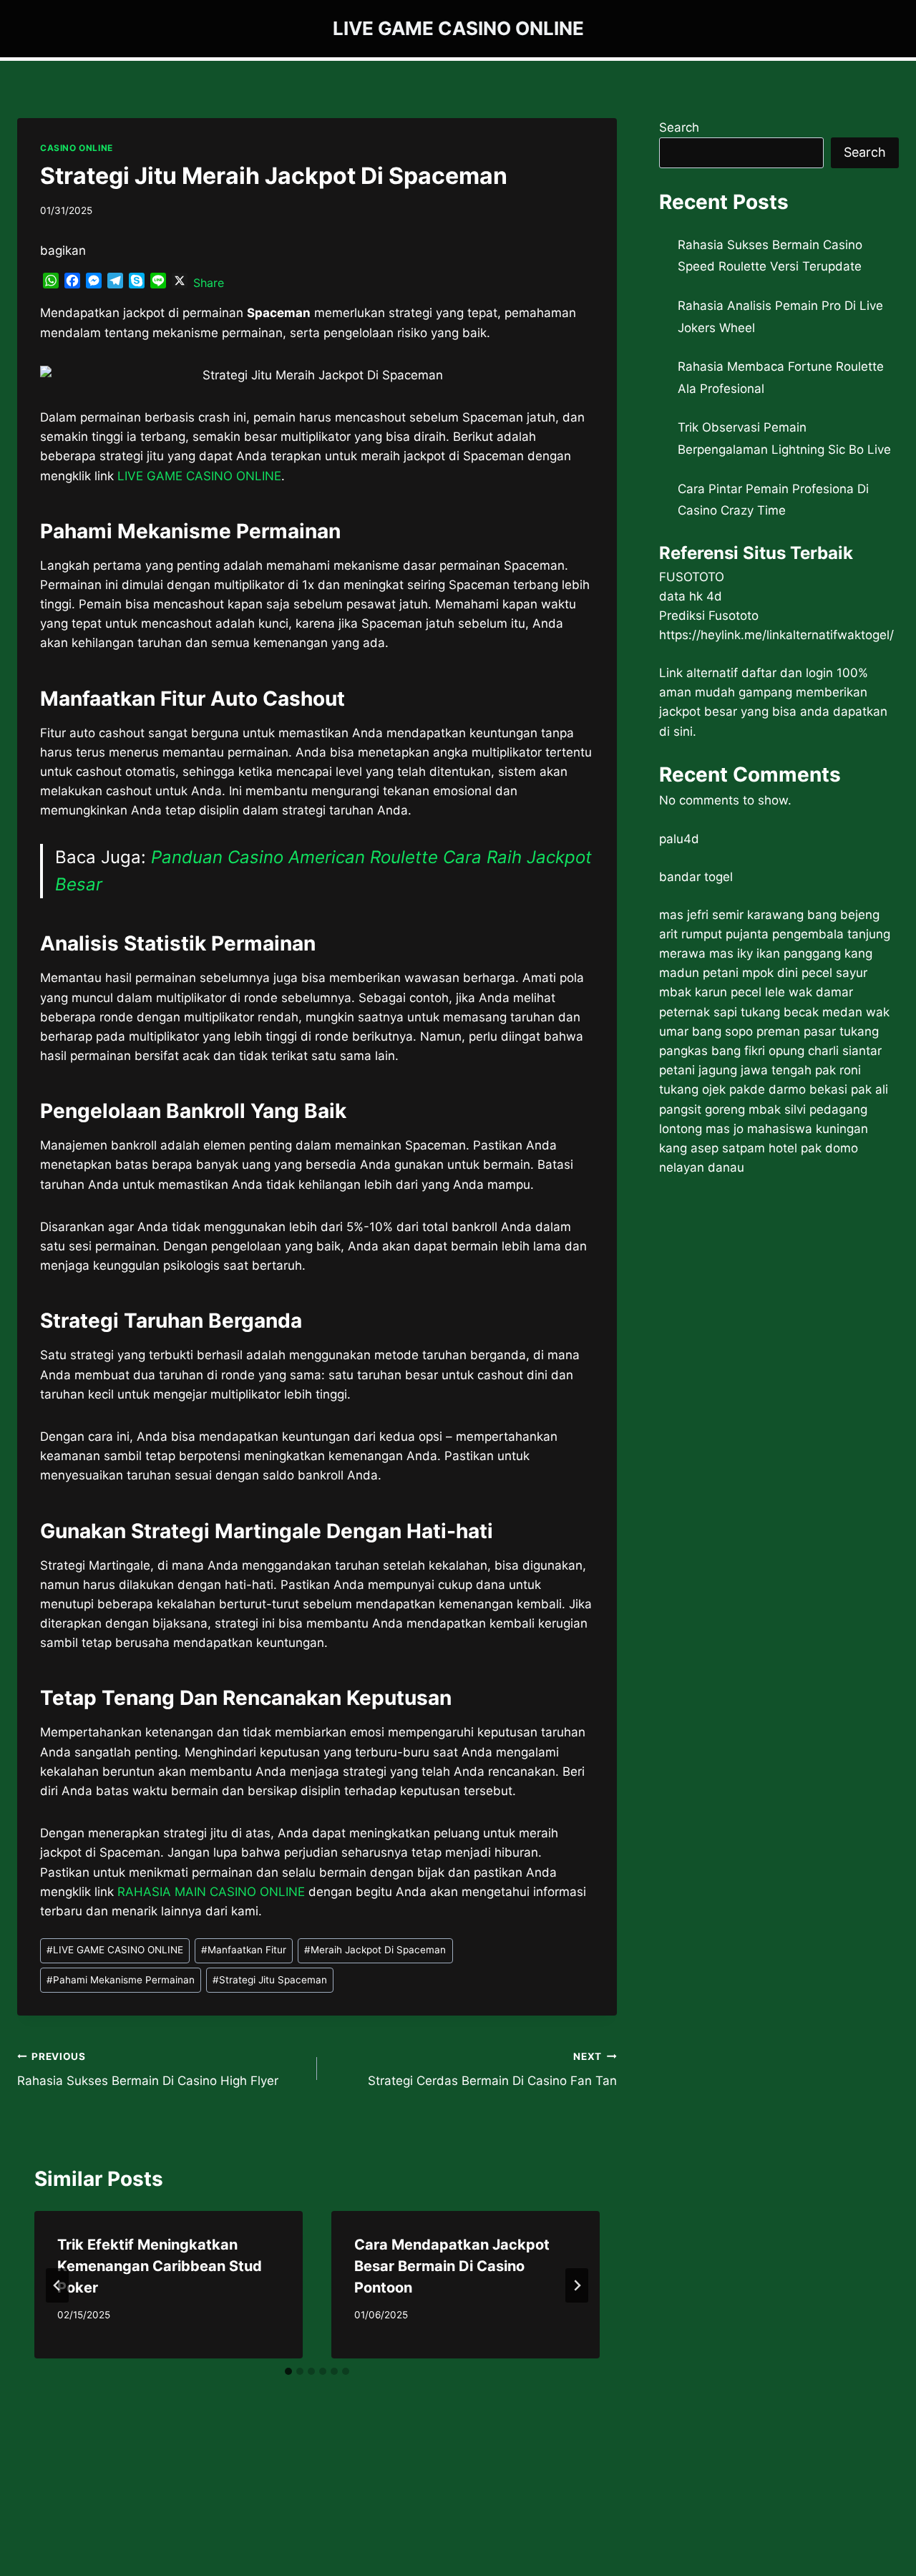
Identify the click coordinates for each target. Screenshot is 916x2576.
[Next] (577, 2285)
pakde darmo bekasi (788, 1089)
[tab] (288, 2371)
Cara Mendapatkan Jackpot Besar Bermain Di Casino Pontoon (452, 2266)
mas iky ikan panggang (775, 953)
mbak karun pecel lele (722, 992)
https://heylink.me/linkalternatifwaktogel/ (776, 635)
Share (209, 283)
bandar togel (696, 877)
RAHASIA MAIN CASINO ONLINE (211, 1892)
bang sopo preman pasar (764, 1031)
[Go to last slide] (57, 2285)
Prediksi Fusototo (709, 616)
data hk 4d (691, 596)
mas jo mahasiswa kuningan (787, 1129)
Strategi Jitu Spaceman (270, 1980)
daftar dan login (787, 673)
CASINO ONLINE (77, 148)
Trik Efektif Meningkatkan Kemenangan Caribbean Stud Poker (160, 2266)
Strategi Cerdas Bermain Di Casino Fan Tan (492, 2070)
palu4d (679, 839)
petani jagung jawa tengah (735, 1070)
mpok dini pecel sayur (805, 973)
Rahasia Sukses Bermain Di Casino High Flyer (148, 2070)
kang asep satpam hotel (728, 1148)
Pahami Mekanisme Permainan (121, 1980)
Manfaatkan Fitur (244, 1950)
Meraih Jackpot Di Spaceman (375, 1950)
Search (679, 127)
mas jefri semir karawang (731, 915)
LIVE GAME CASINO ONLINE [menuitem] (199, 476)
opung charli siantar (825, 1051)
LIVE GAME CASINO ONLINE (115, 1950)
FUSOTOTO (692, 577)
